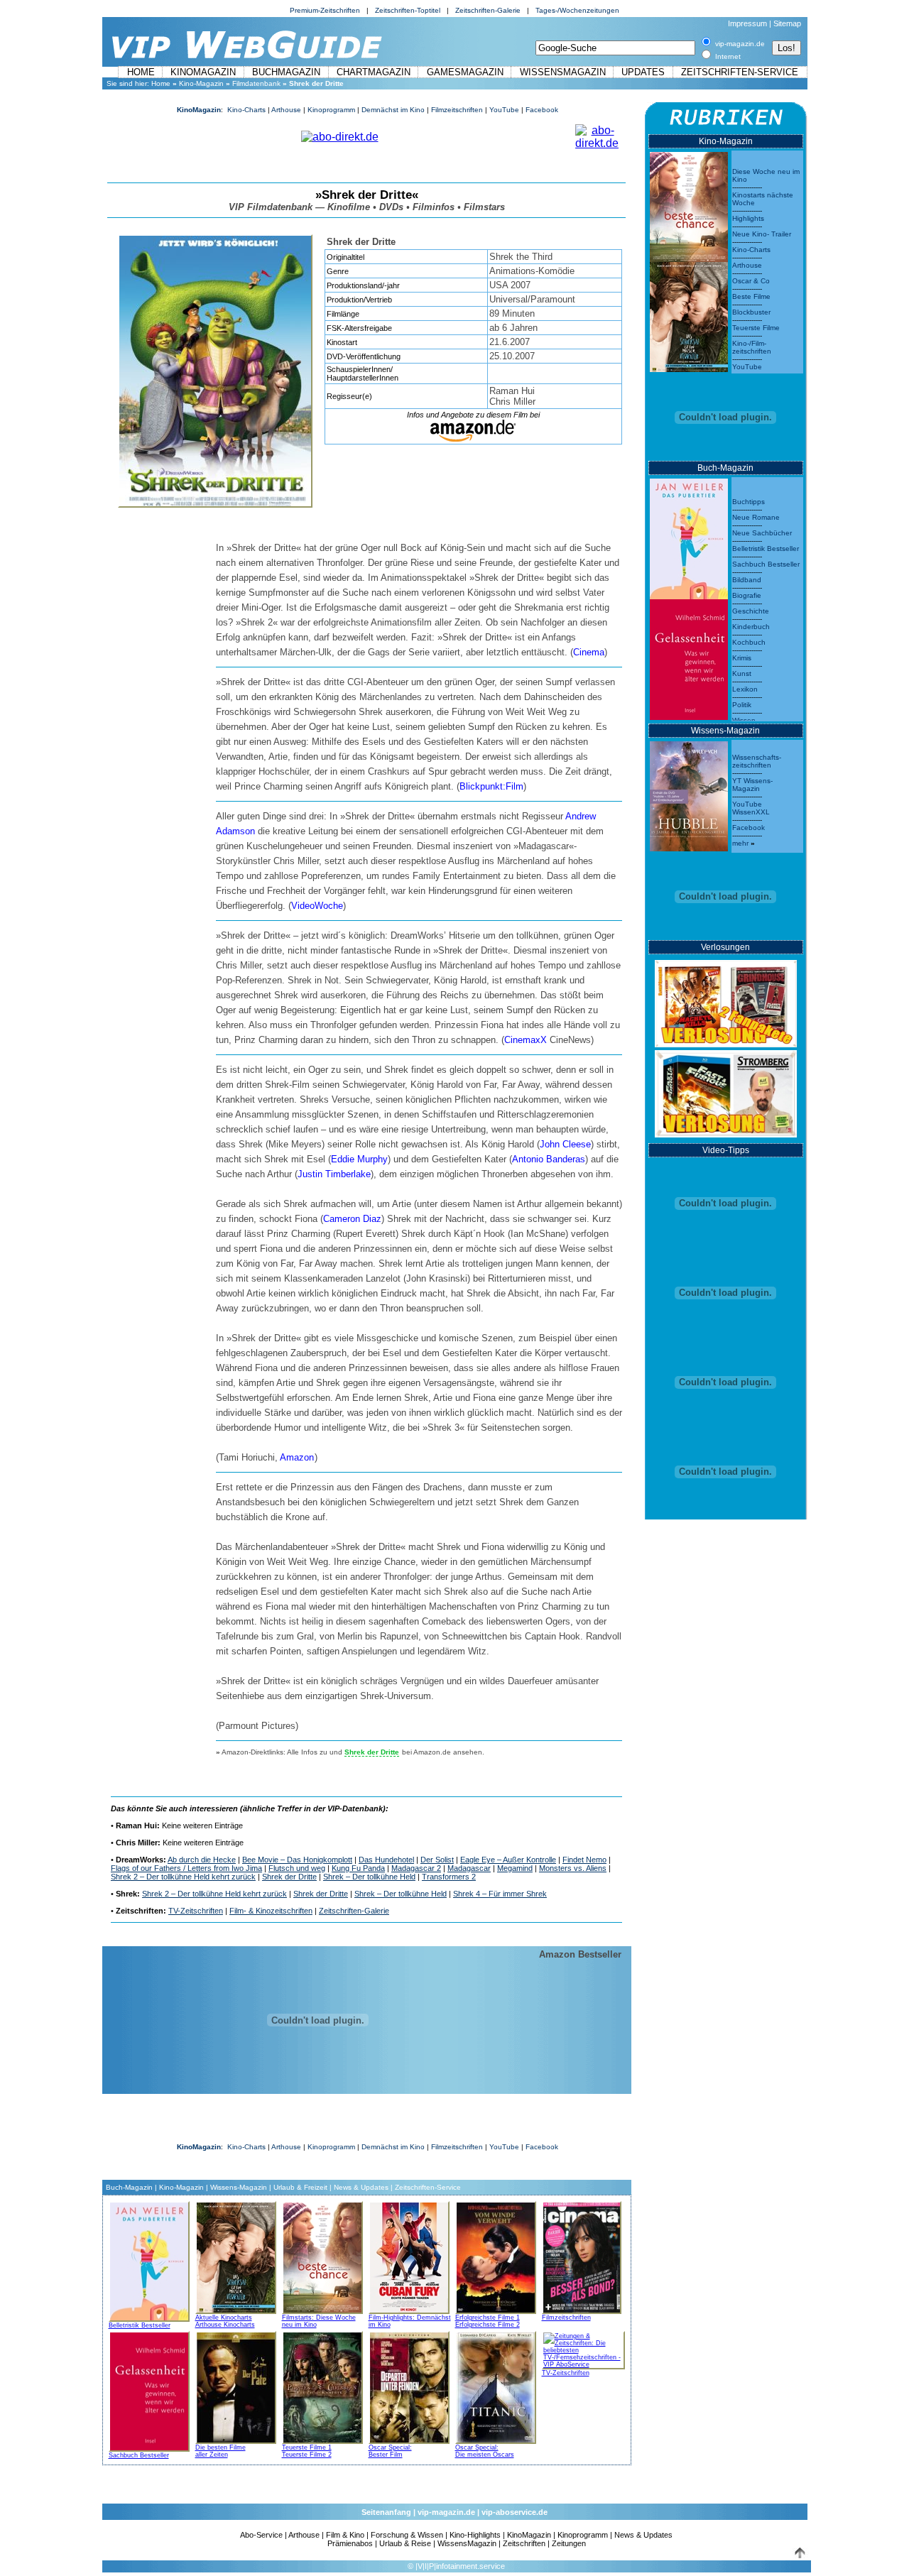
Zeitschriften (524, 2543)
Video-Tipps (726, 1150)
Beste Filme (751, 296)
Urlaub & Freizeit (300, 2187)
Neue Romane (756, 517)
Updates (643, 72)
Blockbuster (751, 312)
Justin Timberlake (334, 1174)
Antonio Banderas (549, 1159)
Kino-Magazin (201, 83)
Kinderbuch (751, 627)
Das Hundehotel (386, 1860)
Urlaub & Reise (405, 2543)
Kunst (742, 673)
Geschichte (751, 611)
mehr (740, 843)
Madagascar (469, 1868)
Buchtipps (749, 502)
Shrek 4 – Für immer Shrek (500, 1894)
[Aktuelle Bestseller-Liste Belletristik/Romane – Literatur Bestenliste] (689, 535)
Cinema (589, 652)
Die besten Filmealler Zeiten (221, 2451)
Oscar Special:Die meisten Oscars (485, 2451)
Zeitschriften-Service (740, 72)
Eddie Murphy (359, 1159)
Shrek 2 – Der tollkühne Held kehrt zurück (183, 1877)
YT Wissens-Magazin (752, 785)
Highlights (748, 218)
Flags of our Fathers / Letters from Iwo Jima (186, 1868)
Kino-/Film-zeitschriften (752, 347)
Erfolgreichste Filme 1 (488, 2318)
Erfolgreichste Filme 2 (488, 2325)
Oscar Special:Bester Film (390, 2451)
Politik (742, 705)
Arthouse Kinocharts (225, 2325)
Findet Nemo (584, 1860)
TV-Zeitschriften (196, 1911)
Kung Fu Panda (358, 1868)
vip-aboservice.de (515, 2512)
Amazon (297, 1457)
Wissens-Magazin (239, 2187)
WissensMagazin (563, 72)
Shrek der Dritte (289, 1877)
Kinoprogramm (331, 110)
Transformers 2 (449, 1877)
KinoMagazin (203, 72)
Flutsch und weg (297, 1868)
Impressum (747, 23)
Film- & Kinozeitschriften (271, 1911)
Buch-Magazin (129, 2187)
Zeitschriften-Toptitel (408, 10)
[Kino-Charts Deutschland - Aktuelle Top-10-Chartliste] (689, 313)
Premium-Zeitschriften (325, 10)
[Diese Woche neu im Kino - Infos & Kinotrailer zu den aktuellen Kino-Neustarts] (689, 203)
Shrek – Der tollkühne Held (369, 1877)
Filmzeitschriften (457, 110)
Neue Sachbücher (762, 533)
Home (141, 72)
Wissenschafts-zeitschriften (757, 761)
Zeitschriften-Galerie (488, 10)
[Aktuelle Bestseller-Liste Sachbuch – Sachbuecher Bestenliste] (689, 656)
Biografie (747, 595)
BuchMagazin (286, 72)
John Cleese (565, 1144)
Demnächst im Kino (393, 110)
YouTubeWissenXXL (751, 808)
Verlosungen (725, 947)
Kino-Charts (246, 110)
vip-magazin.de (446, 2512)
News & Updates (361, 2187)
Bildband (747, 580)
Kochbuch (749, 642)
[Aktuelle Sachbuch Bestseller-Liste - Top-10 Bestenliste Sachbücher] (149, 2389)
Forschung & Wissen (407, 2535)
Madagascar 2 (416, 1868)
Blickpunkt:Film (491, 786)
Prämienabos (350, 2543)
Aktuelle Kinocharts (224, 2318)
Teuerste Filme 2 (307, 2455)
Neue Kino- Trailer (762, 234)
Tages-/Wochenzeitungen (577, 10)
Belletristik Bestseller (140, 2325)
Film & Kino (345, 2535)
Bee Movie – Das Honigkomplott (297, 1860)
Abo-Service (261, 2535)
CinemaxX (526, 1040)
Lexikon (745, 689)
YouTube (504, 110)
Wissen (744, 720)
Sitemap (787, 23)
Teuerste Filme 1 (307, 2447)
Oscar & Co (751, 281)
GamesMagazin (465, 72)
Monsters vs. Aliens (573, 1868)
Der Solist (437, 1860)
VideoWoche (317, 906)
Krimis (742, 658)
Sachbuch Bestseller (139, 2455)
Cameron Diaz (352, 1219)
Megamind (515, 1868)
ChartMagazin (374, 72)
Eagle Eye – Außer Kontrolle (508, 1860)
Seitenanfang (386, 2512)
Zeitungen (569, 2543)
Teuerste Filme (756, 328)
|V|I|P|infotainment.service (460, 2566)
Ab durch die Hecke (202, 1860)
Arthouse (286, 110)
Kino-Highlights (475, 2535)
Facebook (542, 110)
